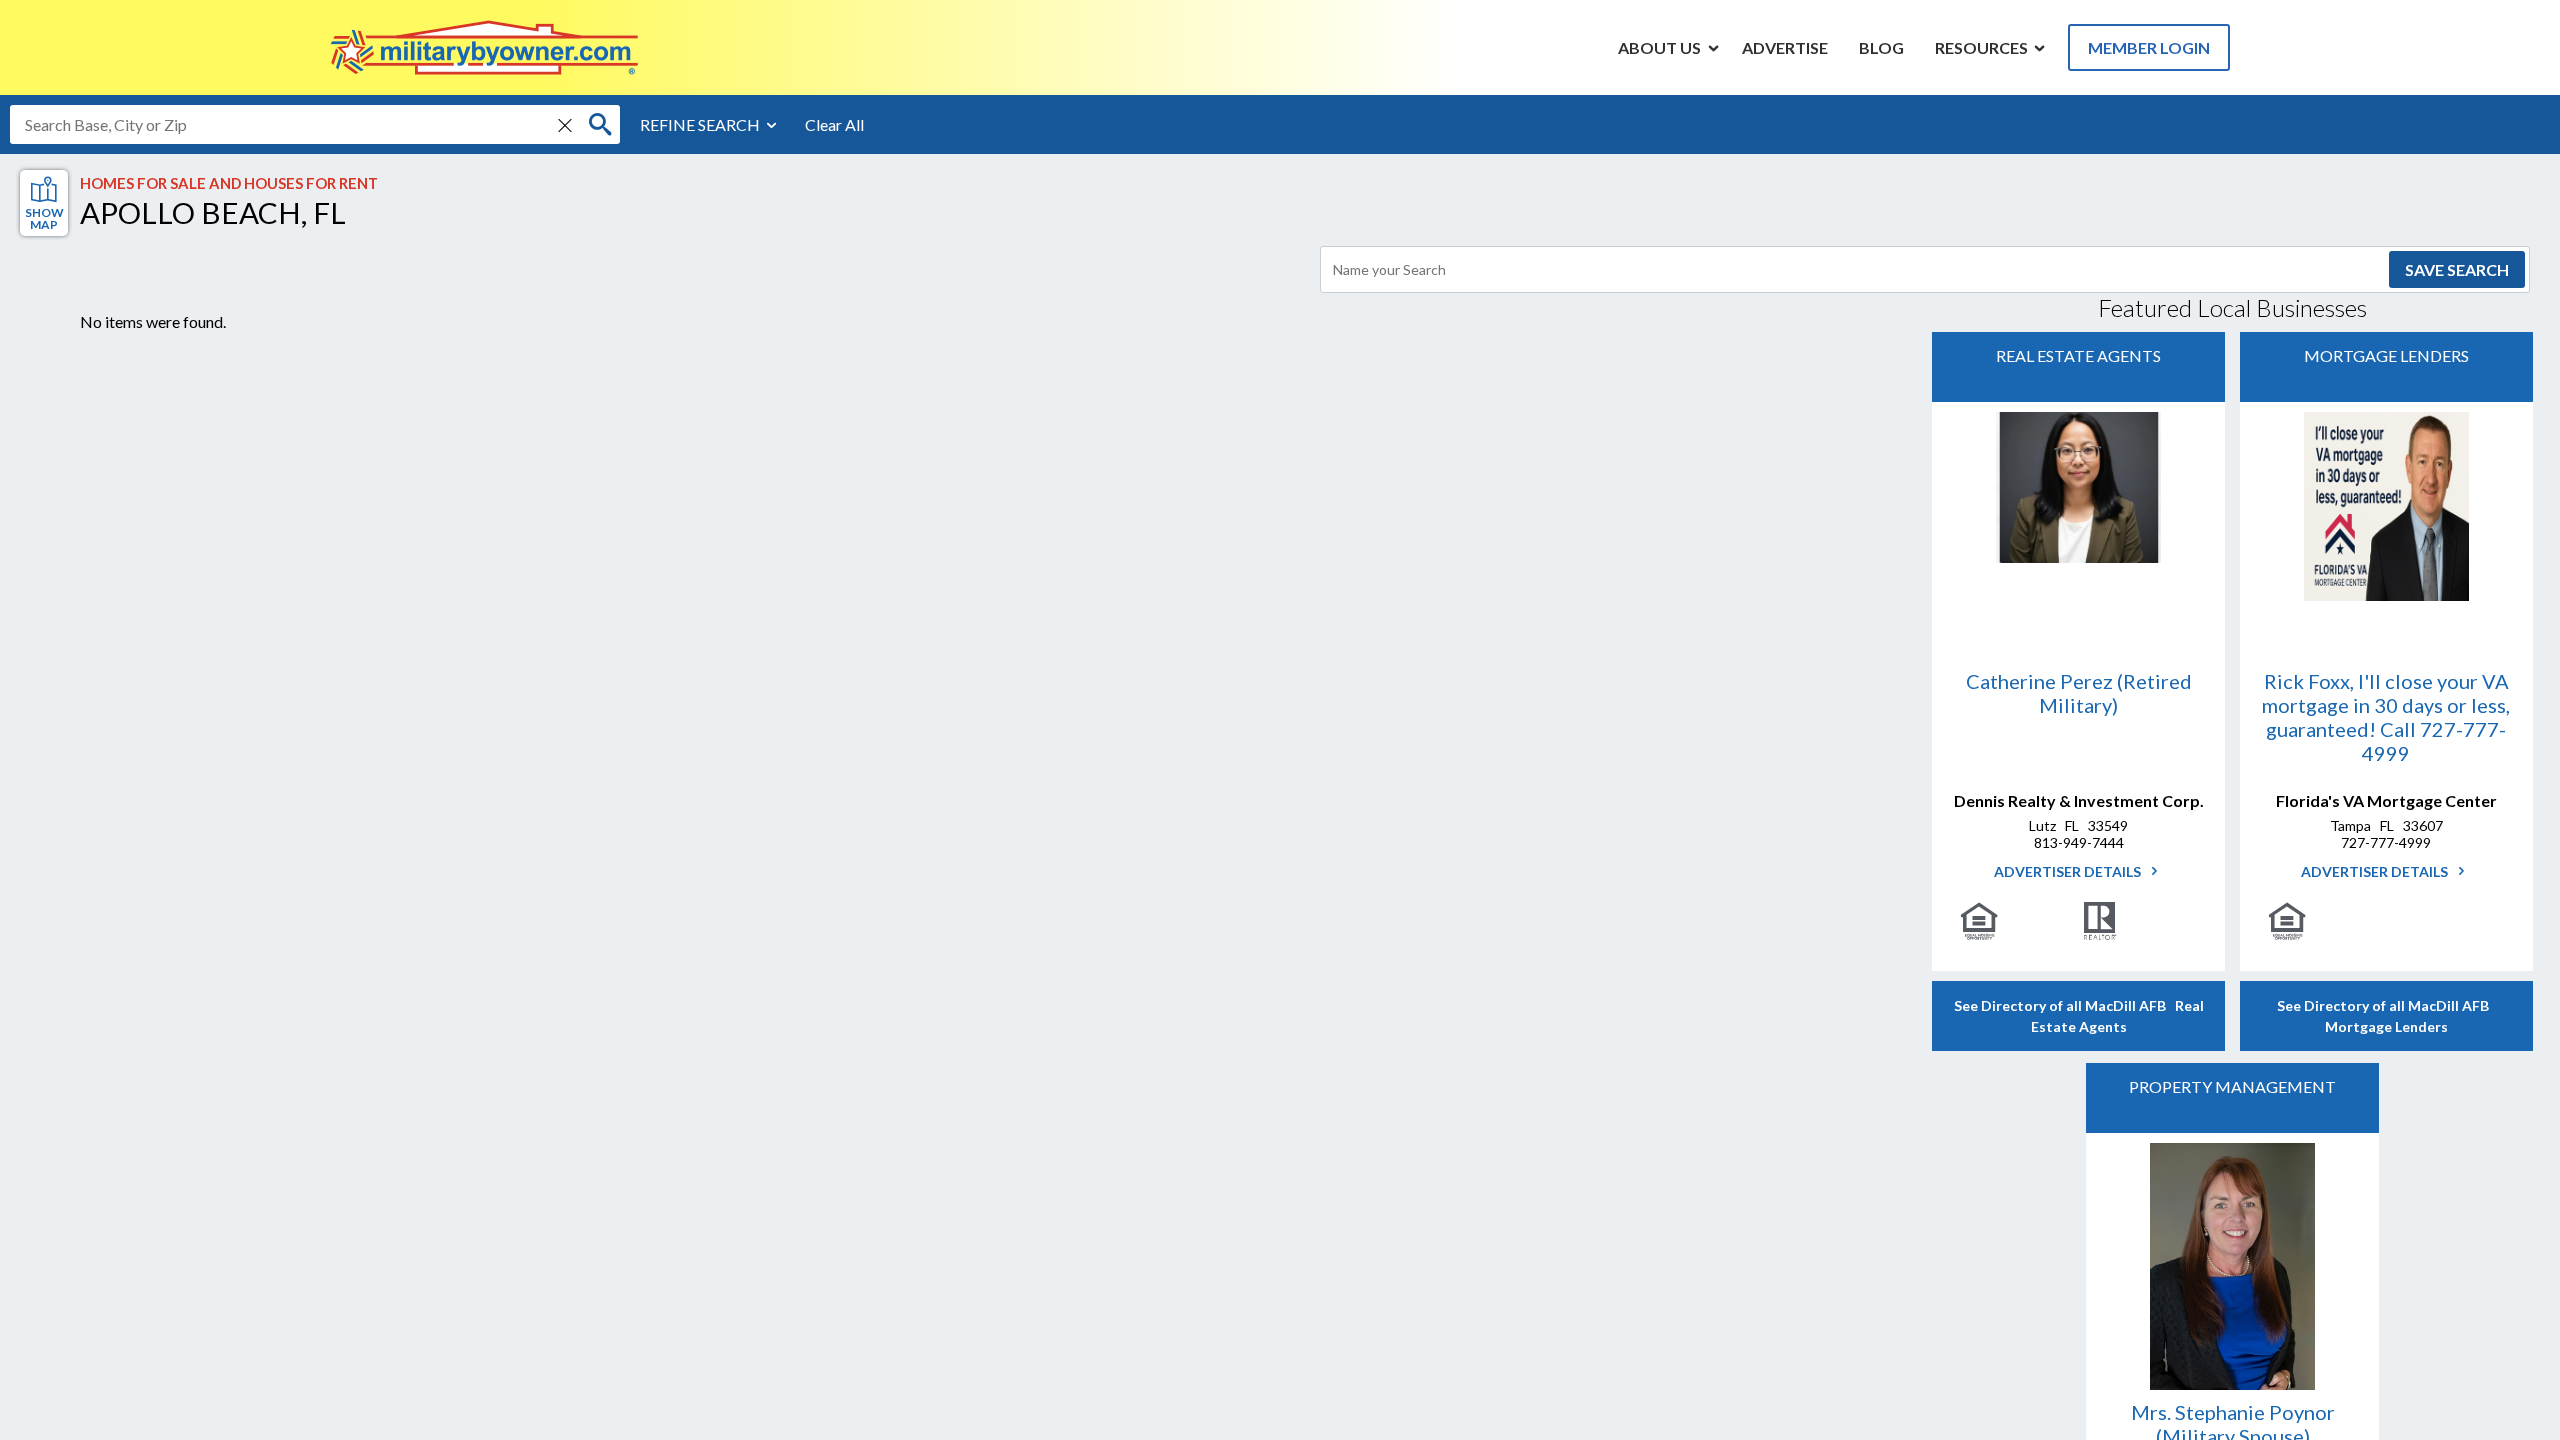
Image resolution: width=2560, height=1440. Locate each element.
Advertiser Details (2069, 871)
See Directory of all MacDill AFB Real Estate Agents (2079, 1016)
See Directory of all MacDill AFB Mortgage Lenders (2386, 1016)
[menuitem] (1660, 47)
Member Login (2149, 47)
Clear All (834, 124)
